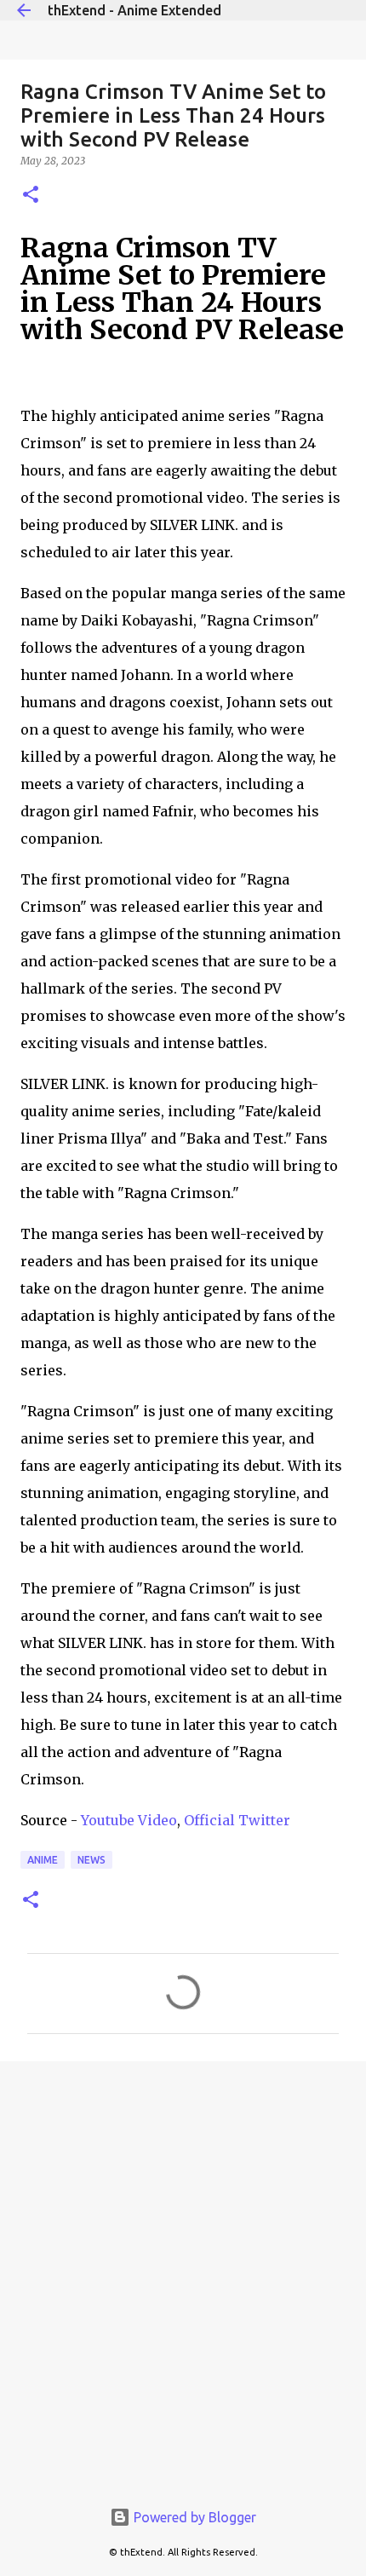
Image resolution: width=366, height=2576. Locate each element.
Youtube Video (129, 1820)
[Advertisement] (183, 2270)
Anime (43, 1860)
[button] (31, 196)
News (91, 1860)
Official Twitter (237, 1820)
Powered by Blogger (193, 2517)
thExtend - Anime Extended (134, 10)
